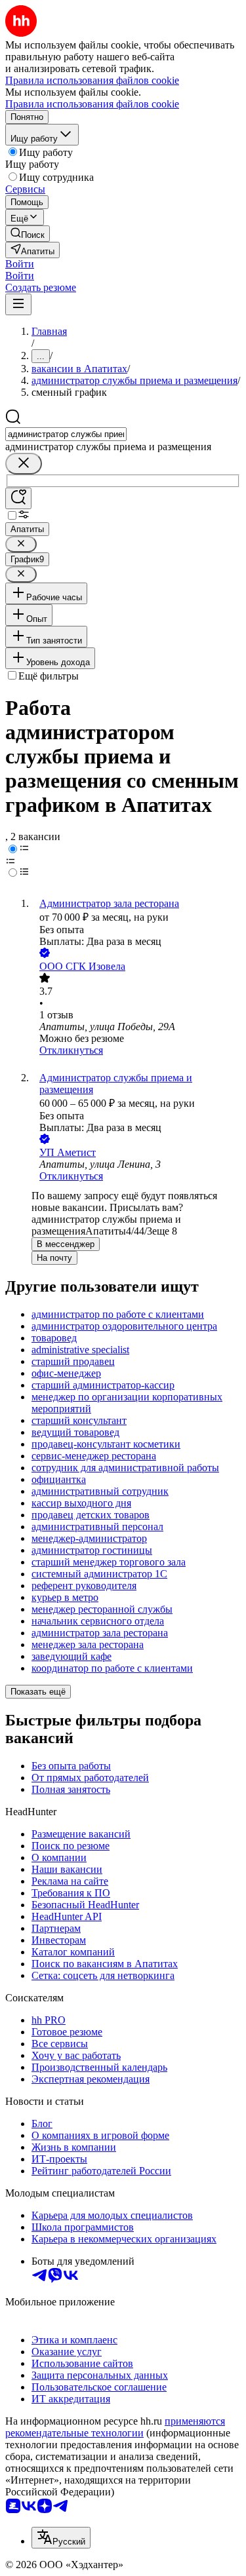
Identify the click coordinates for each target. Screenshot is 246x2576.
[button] (20, 264)
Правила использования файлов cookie (92, 104)
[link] (28, 234)
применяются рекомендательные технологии (115, 2427)
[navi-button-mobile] (18, 304)
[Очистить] (24, 464)
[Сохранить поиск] (18, 498)
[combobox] (66, 434)
